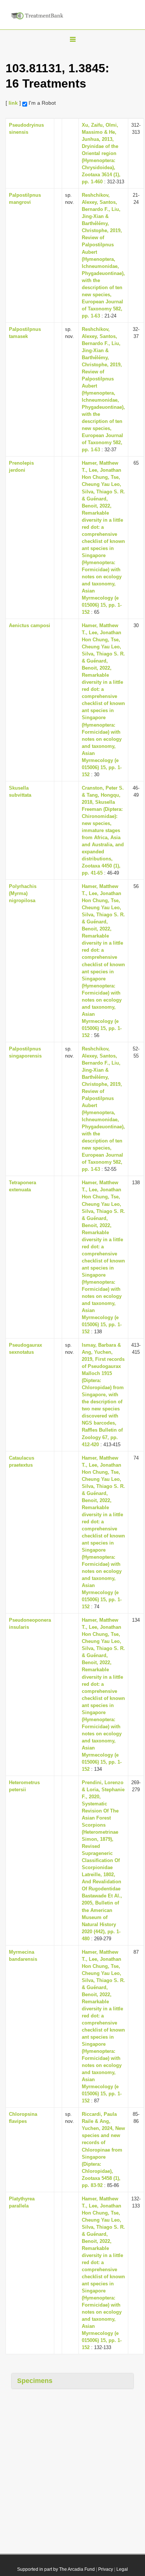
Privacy (106, 2569)
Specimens (35, 2381)
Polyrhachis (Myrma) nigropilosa (23, 893)
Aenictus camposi (30, 625)
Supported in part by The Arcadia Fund (56, 2569)
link (13, 103)
